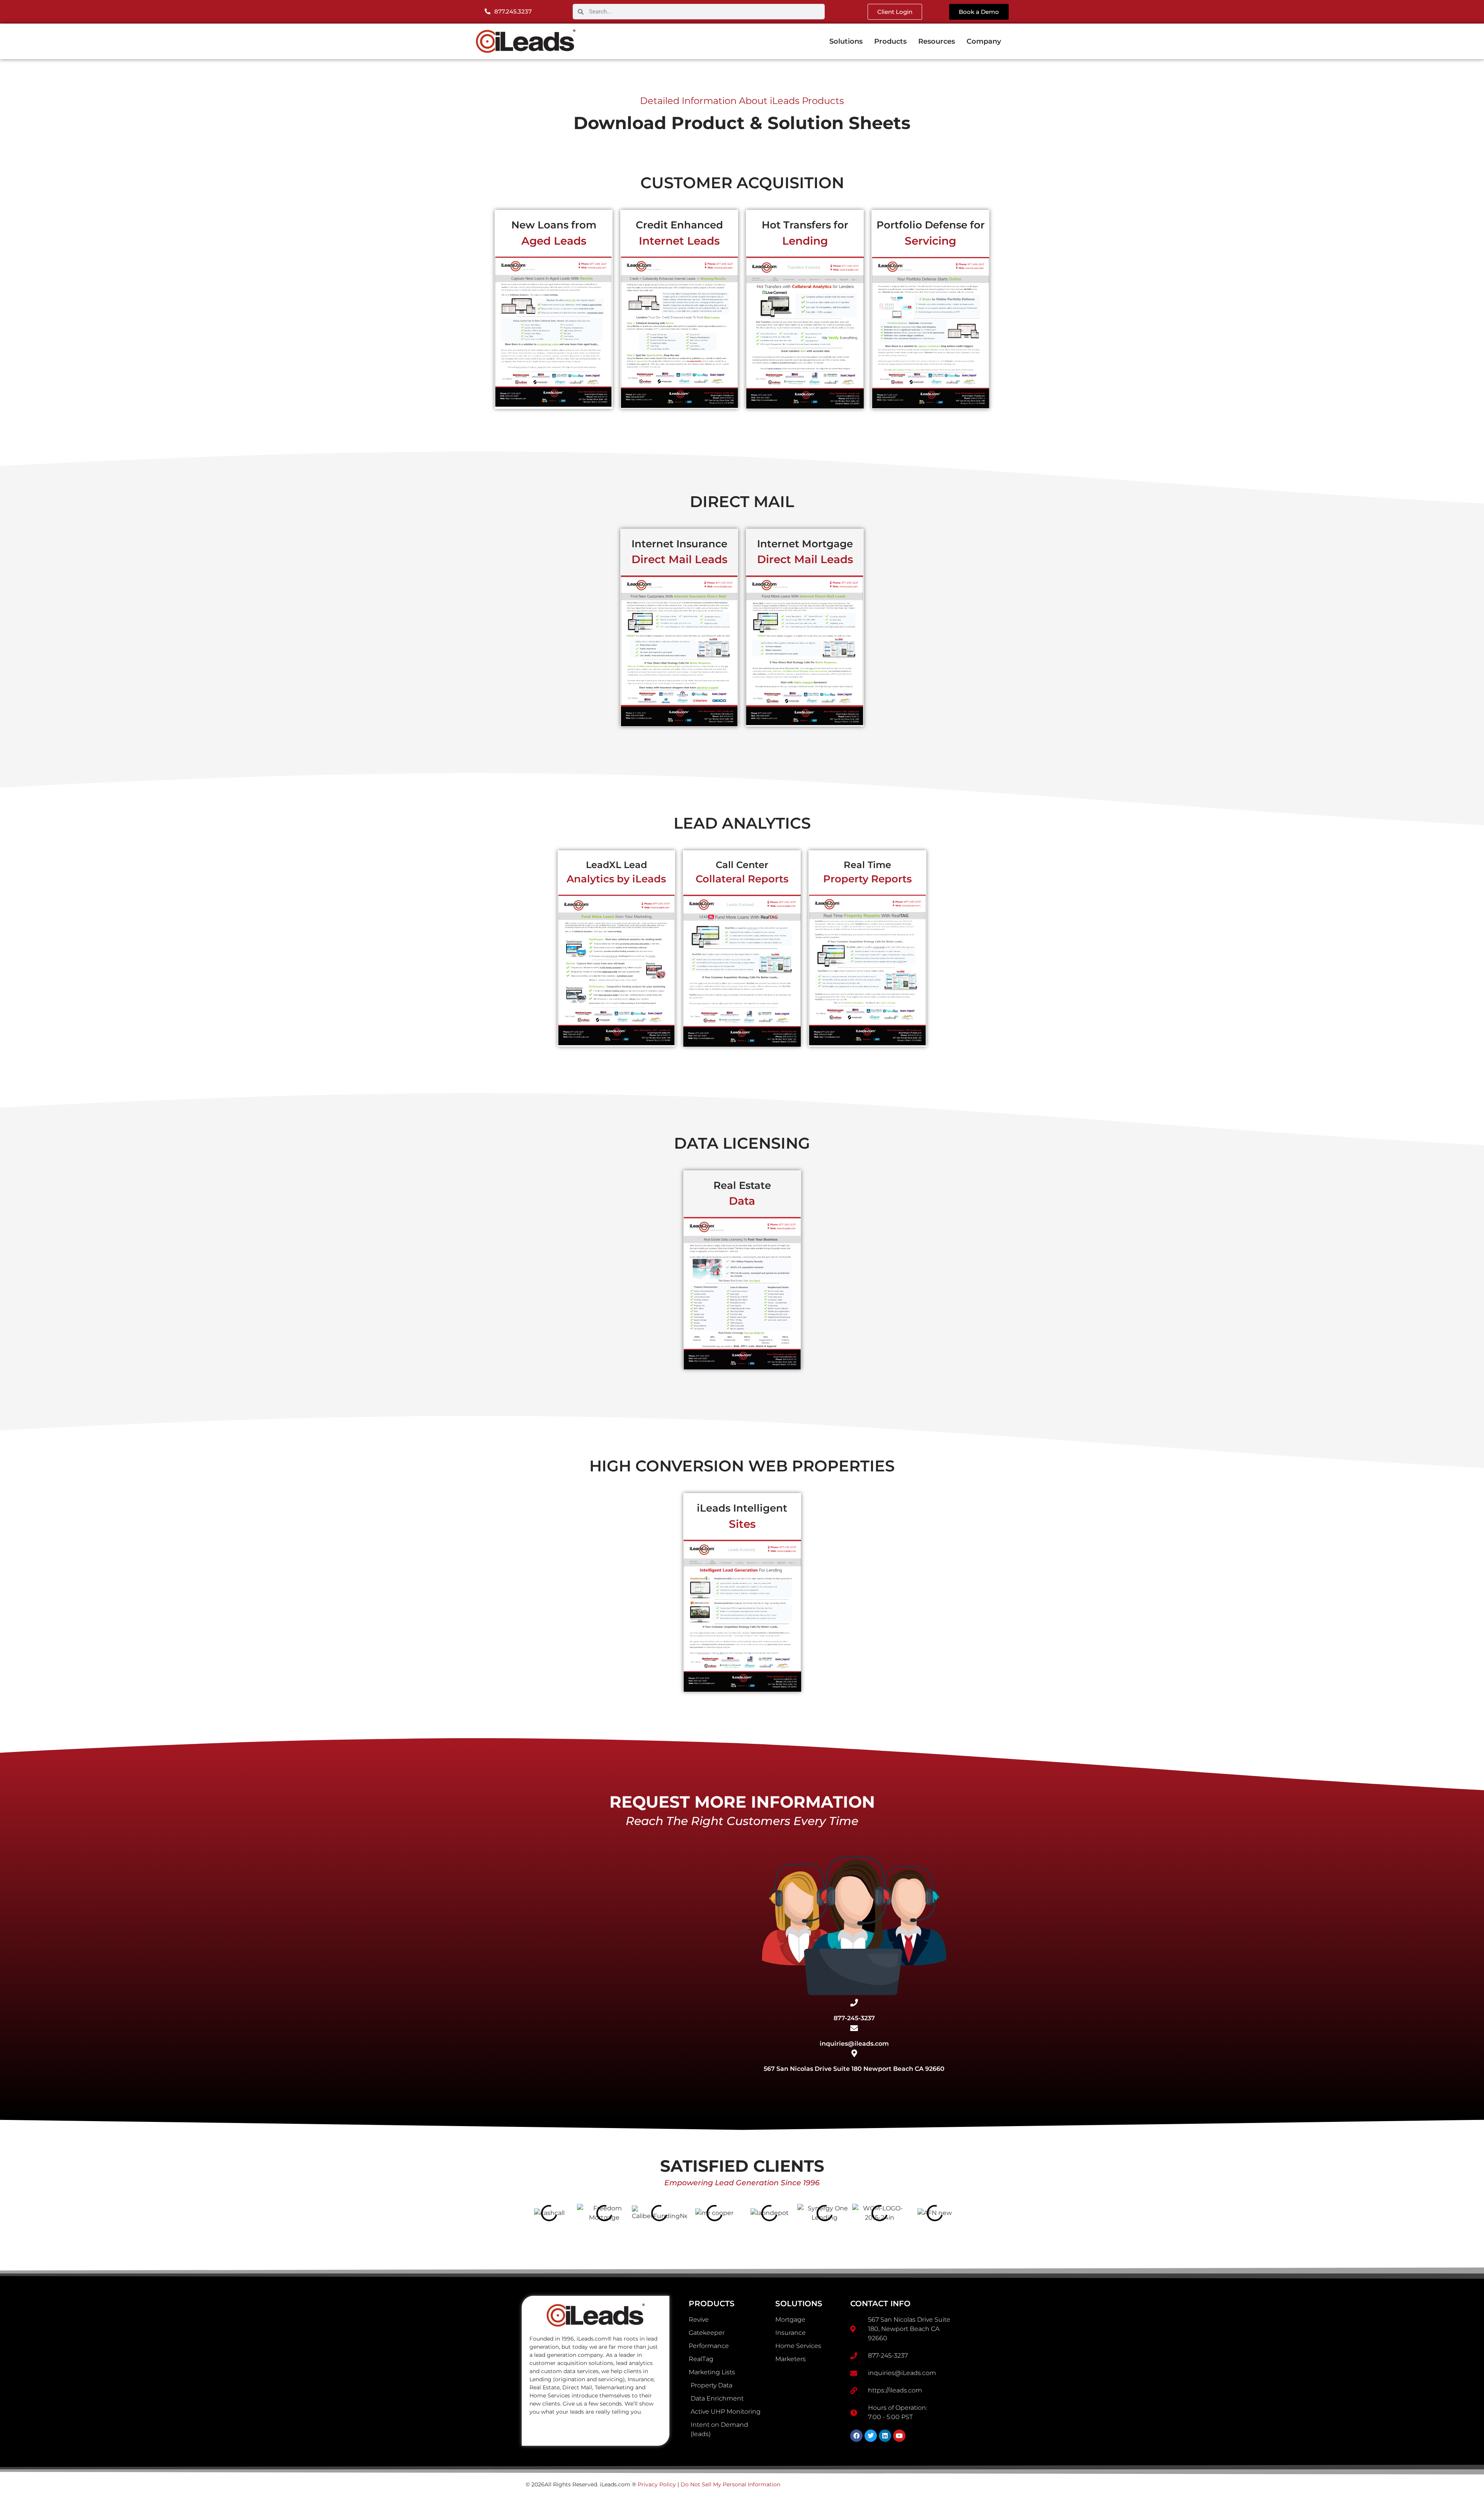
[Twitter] (871, 2436)
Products (890, 41)
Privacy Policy (657, 2484)
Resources (937, 41)
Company (984, 41)
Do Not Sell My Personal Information (730, 2484)
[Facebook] (856, 2436)
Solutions (846, 41)
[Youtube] (899, 2436)
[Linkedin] (885, 2436)
